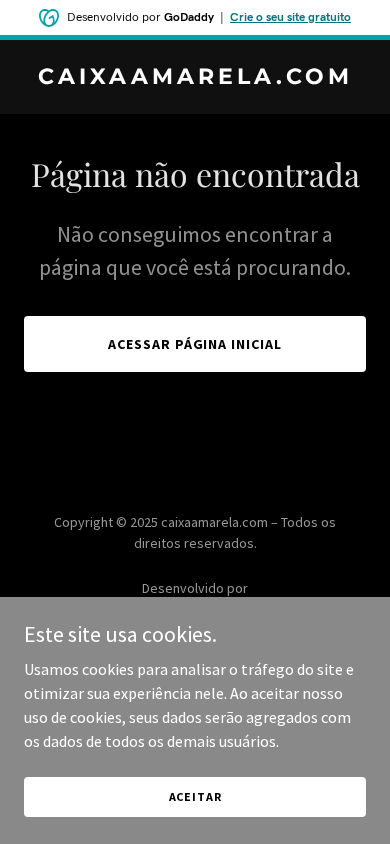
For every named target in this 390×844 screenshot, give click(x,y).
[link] (195, 78)
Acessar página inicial (195, 344)
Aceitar (195, 796)
